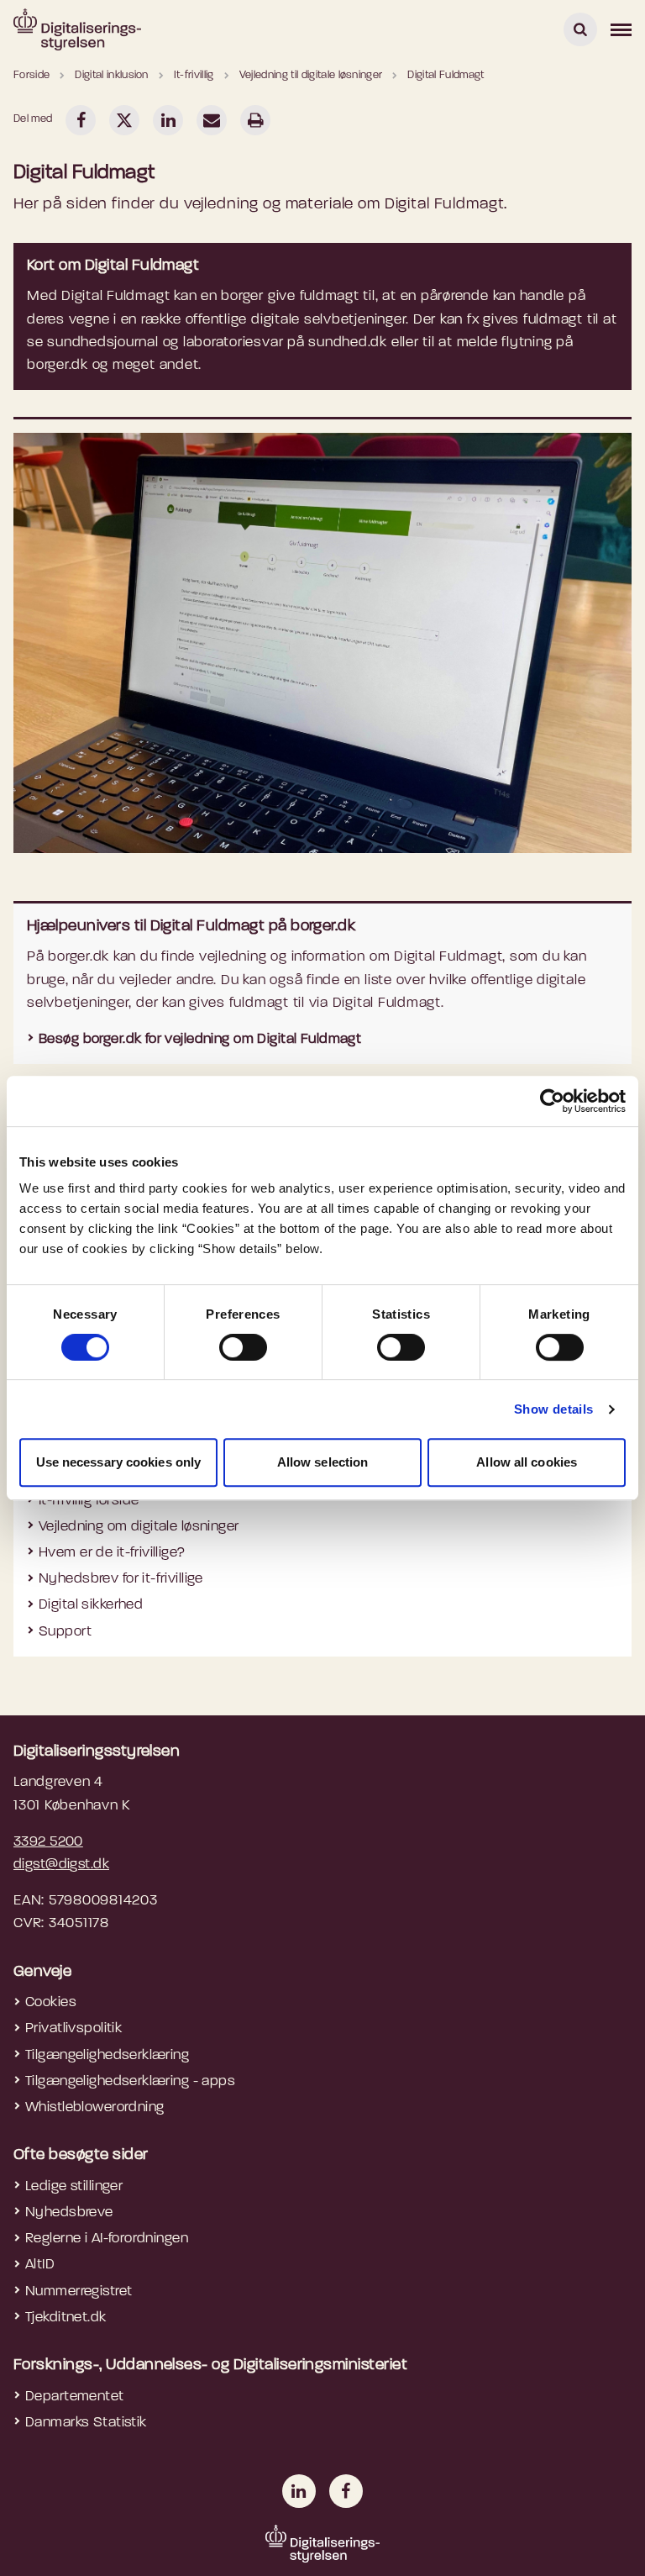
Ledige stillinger (74, 2186)
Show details (554, 1409)
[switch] (243, 1347)
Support (65, 1632)
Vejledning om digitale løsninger (139, 1527)
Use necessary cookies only (119, 1462)
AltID (40, 2265)
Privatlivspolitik (73, 2028)
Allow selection (323, 1462)
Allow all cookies (527, 1462)
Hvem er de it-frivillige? (112, 1553)
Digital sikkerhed (91, 1605)
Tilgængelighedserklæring (107, 2055)
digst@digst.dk (61, 1865)
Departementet (75, 2397)
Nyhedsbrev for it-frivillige (121, 1579)
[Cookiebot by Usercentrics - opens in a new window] (552, 1101)
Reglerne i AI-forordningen (107, 2239)
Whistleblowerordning (95, 2107)
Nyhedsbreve (69, 2213)
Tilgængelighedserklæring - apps (130, 2081)
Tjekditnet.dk (66, 2318)
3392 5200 (48, 1842)
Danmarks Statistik (86, 2423)
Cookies (51, 2002)
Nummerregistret (79, 2292)
